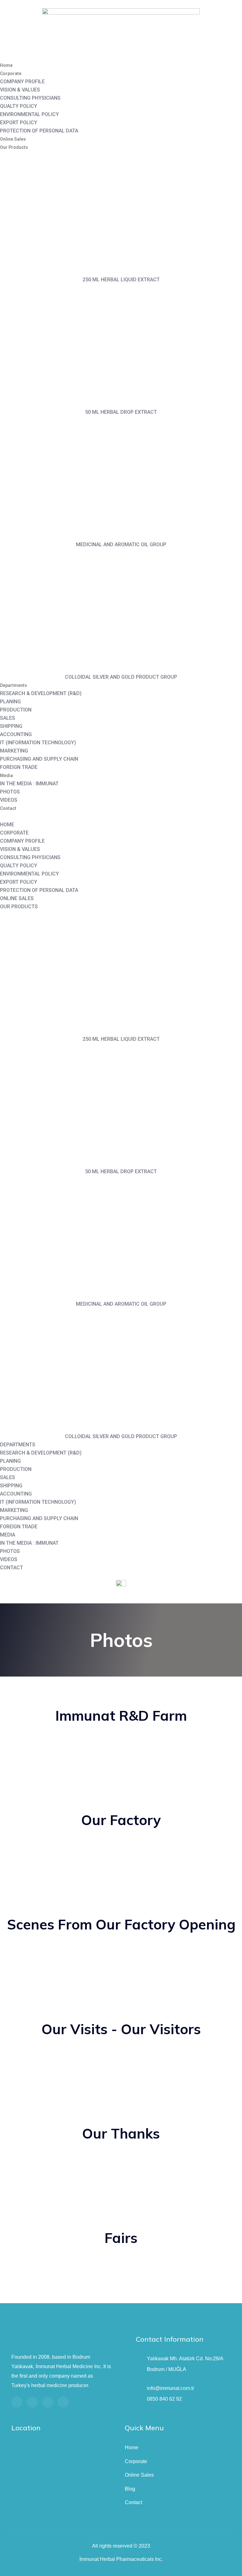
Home (6, 65)
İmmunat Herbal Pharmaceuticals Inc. (121, 2559)
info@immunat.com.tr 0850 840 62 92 (170, 2394)
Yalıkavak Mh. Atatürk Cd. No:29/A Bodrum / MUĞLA (185, 2364)
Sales (8, 718)
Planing (10, 702)
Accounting (16, 734)
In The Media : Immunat (29, 784)
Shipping (11, 726)
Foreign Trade (19, 767)
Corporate (11, 73)
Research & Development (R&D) (41, 693)
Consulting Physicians (30, 98)
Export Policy (19, 123)
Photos (10, 792)
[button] (121, 817)
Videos (9, 800)
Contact (8, 808)
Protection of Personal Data (39, 131)
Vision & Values (20, 90)
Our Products (14, 147)
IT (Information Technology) (38, 743)
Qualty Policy (19, 106)
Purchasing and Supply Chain (39, 759)
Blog (130, 2489)
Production (16, 710)
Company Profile (22, 82)
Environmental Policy (29, 114)
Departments (14, 685)
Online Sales (13, 139)
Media (6, 776)
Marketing (14, 751)
